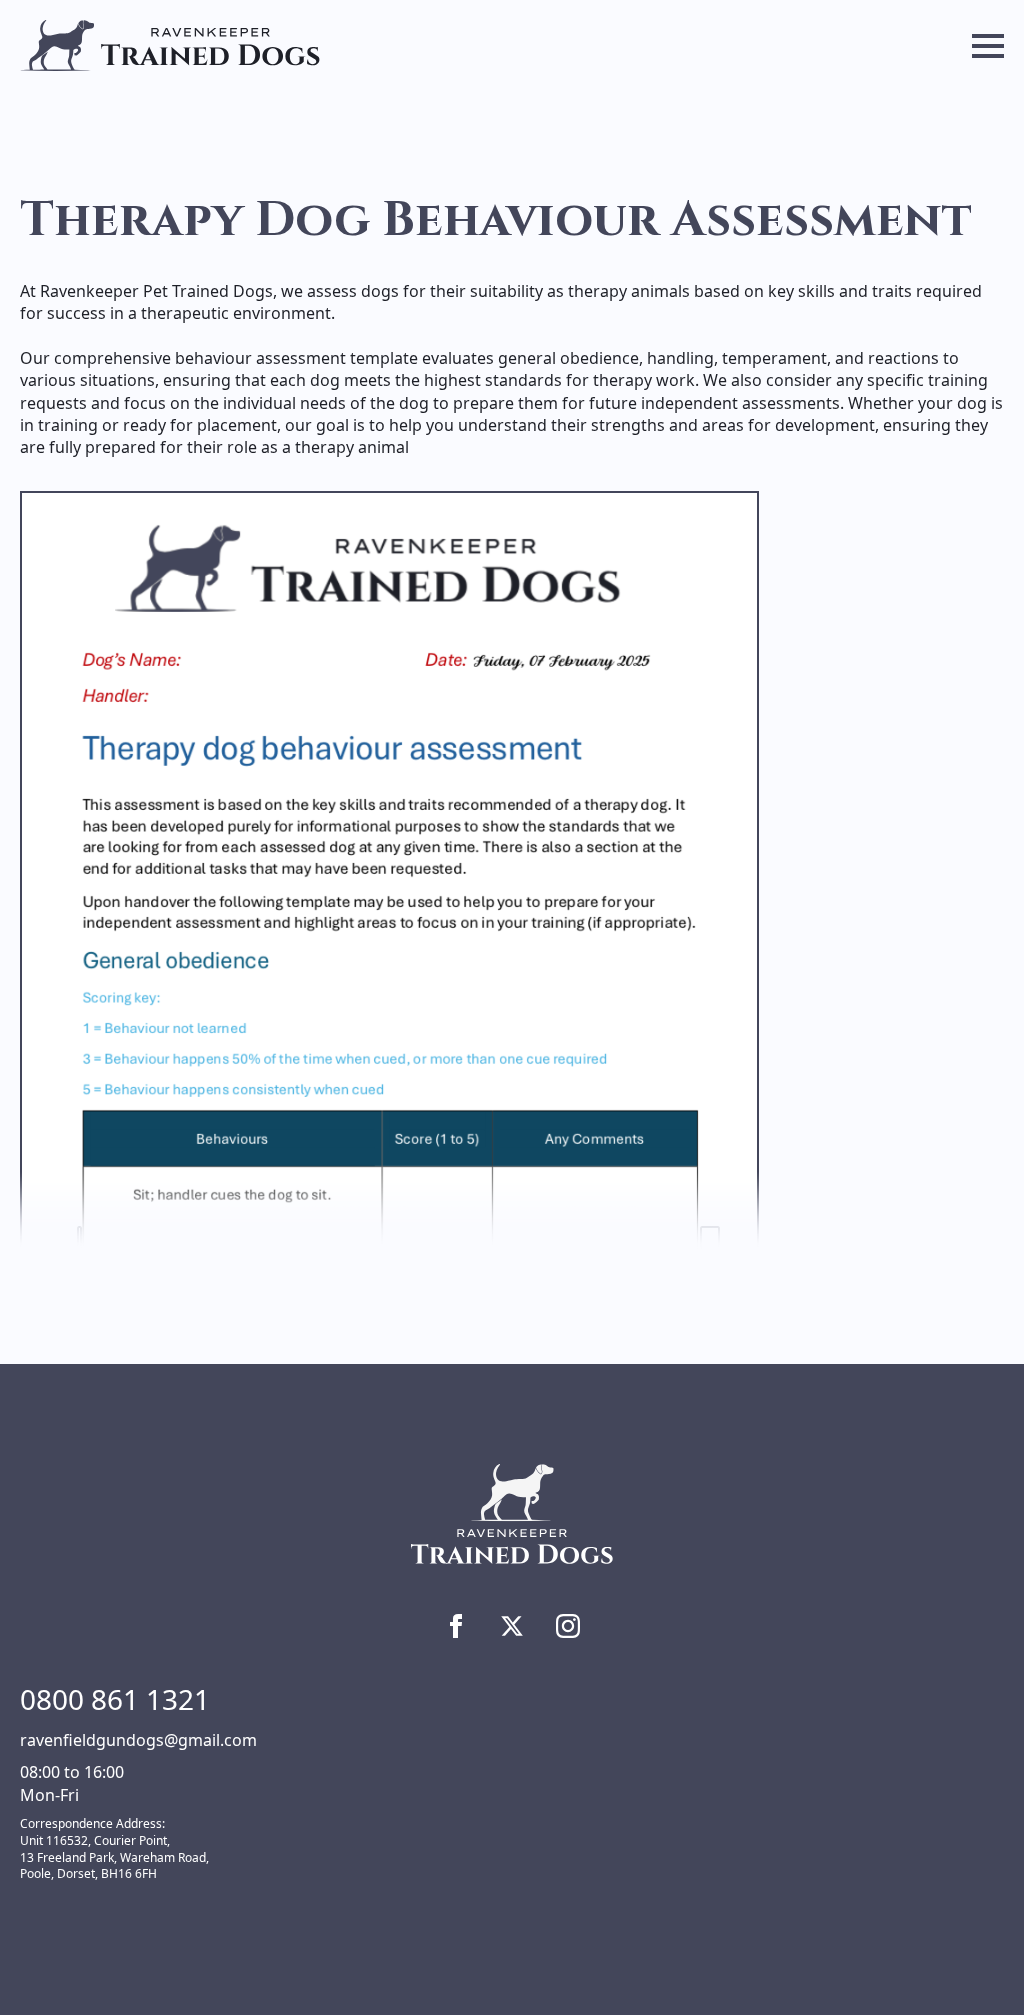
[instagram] (568, 1626)
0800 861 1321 (115, 1699)
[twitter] (512, 1626)
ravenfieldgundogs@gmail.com (138, 1740)
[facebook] (456, 1626)
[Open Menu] (988, 46)
